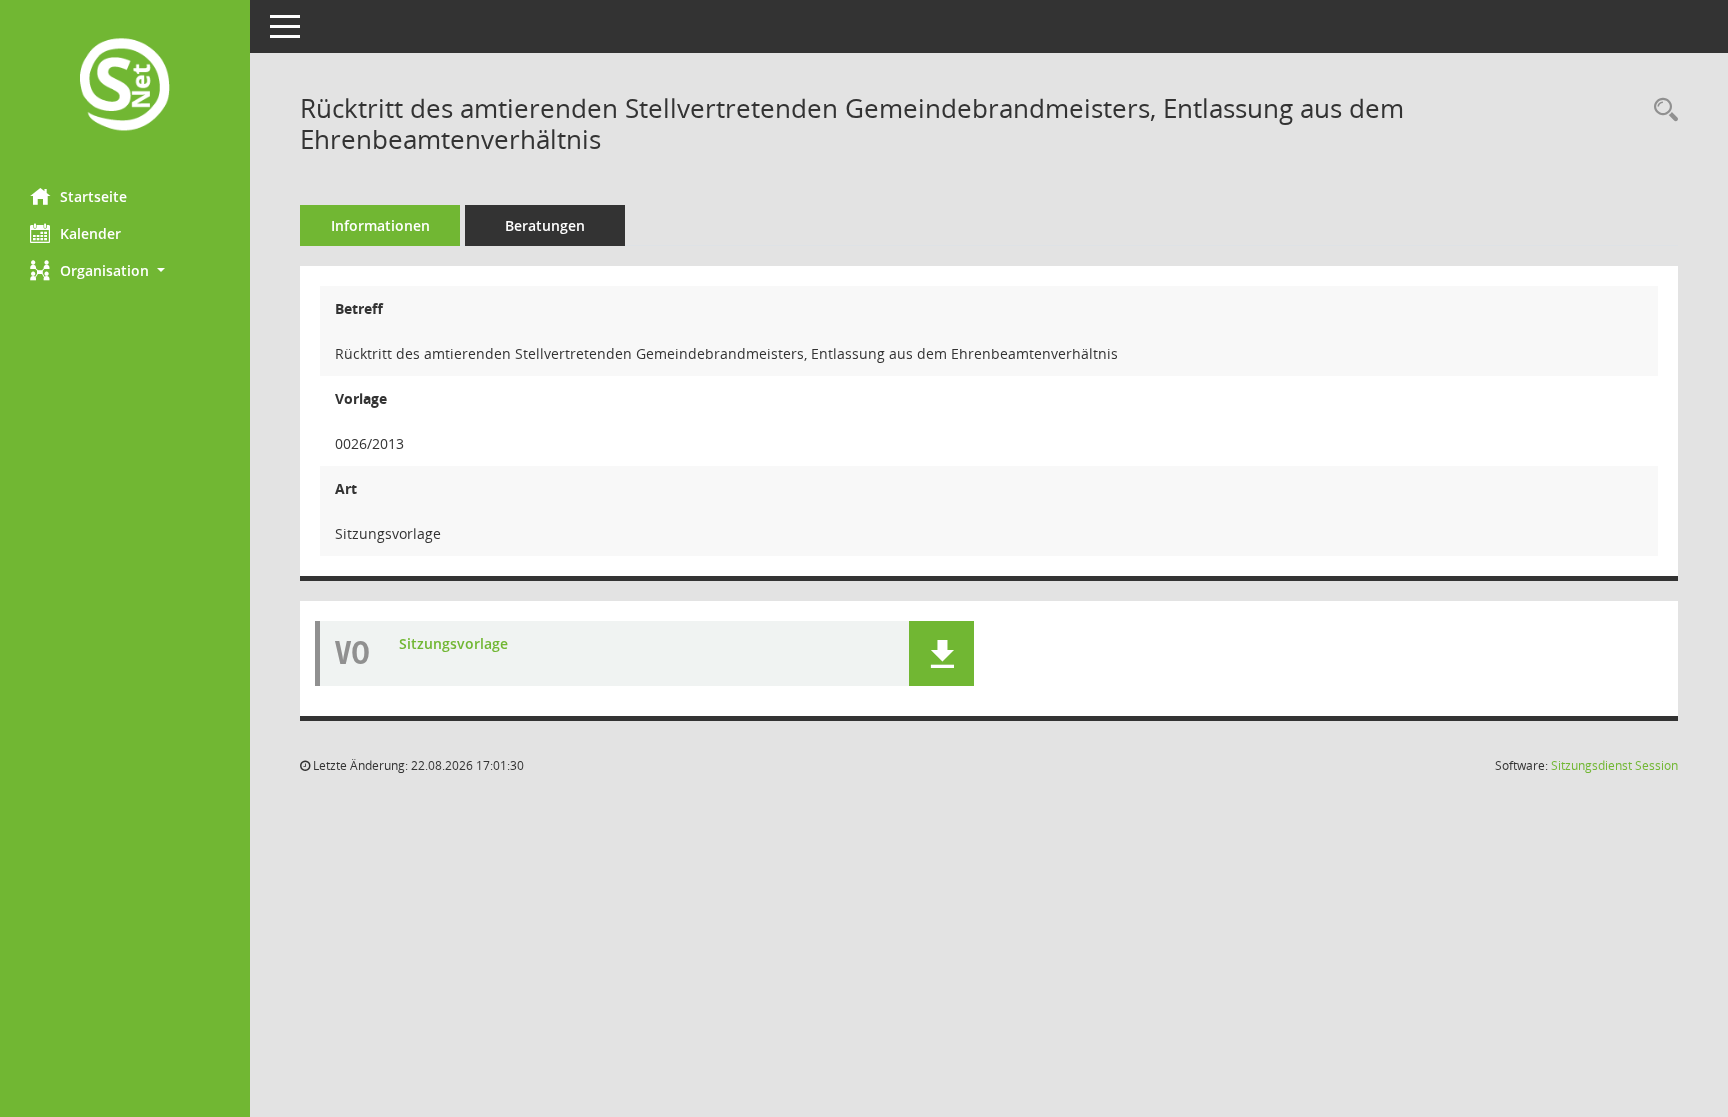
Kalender (90, 233)
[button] (125, 270)
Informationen (380, 225)
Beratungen (545, 225)
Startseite (93, 196)
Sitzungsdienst (1614, 765)
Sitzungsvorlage (453, 643)
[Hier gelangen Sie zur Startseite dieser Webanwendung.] (125, 86)
